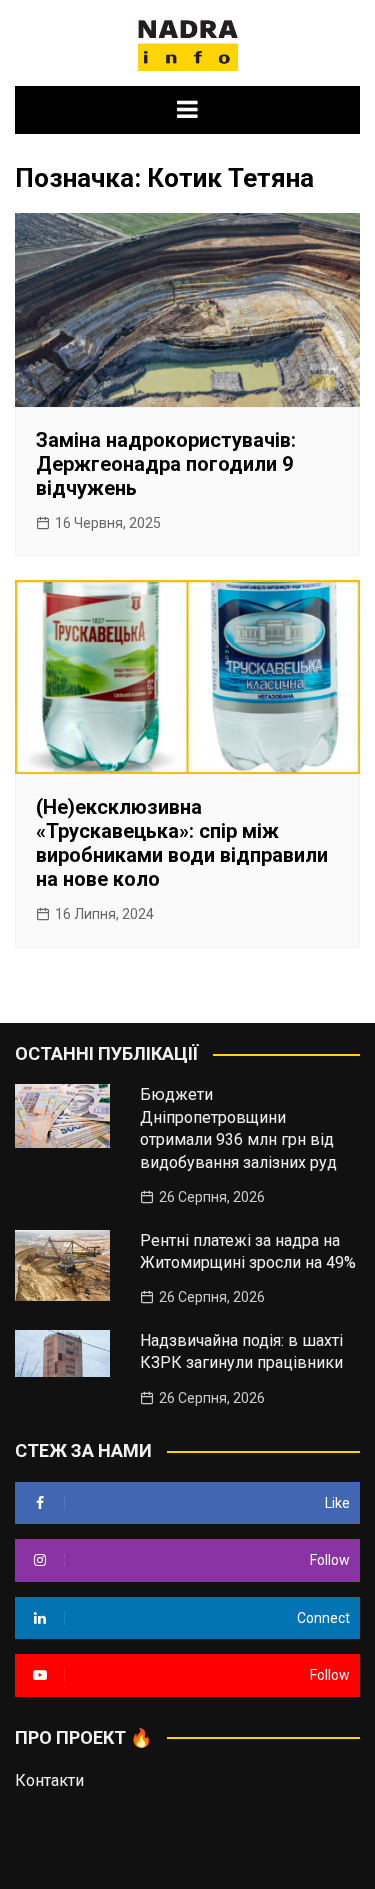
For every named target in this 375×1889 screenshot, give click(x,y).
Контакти (49, 1780)
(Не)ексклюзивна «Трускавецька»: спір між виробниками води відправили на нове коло (182, 843)
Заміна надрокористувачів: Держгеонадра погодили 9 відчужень (166, 464)
